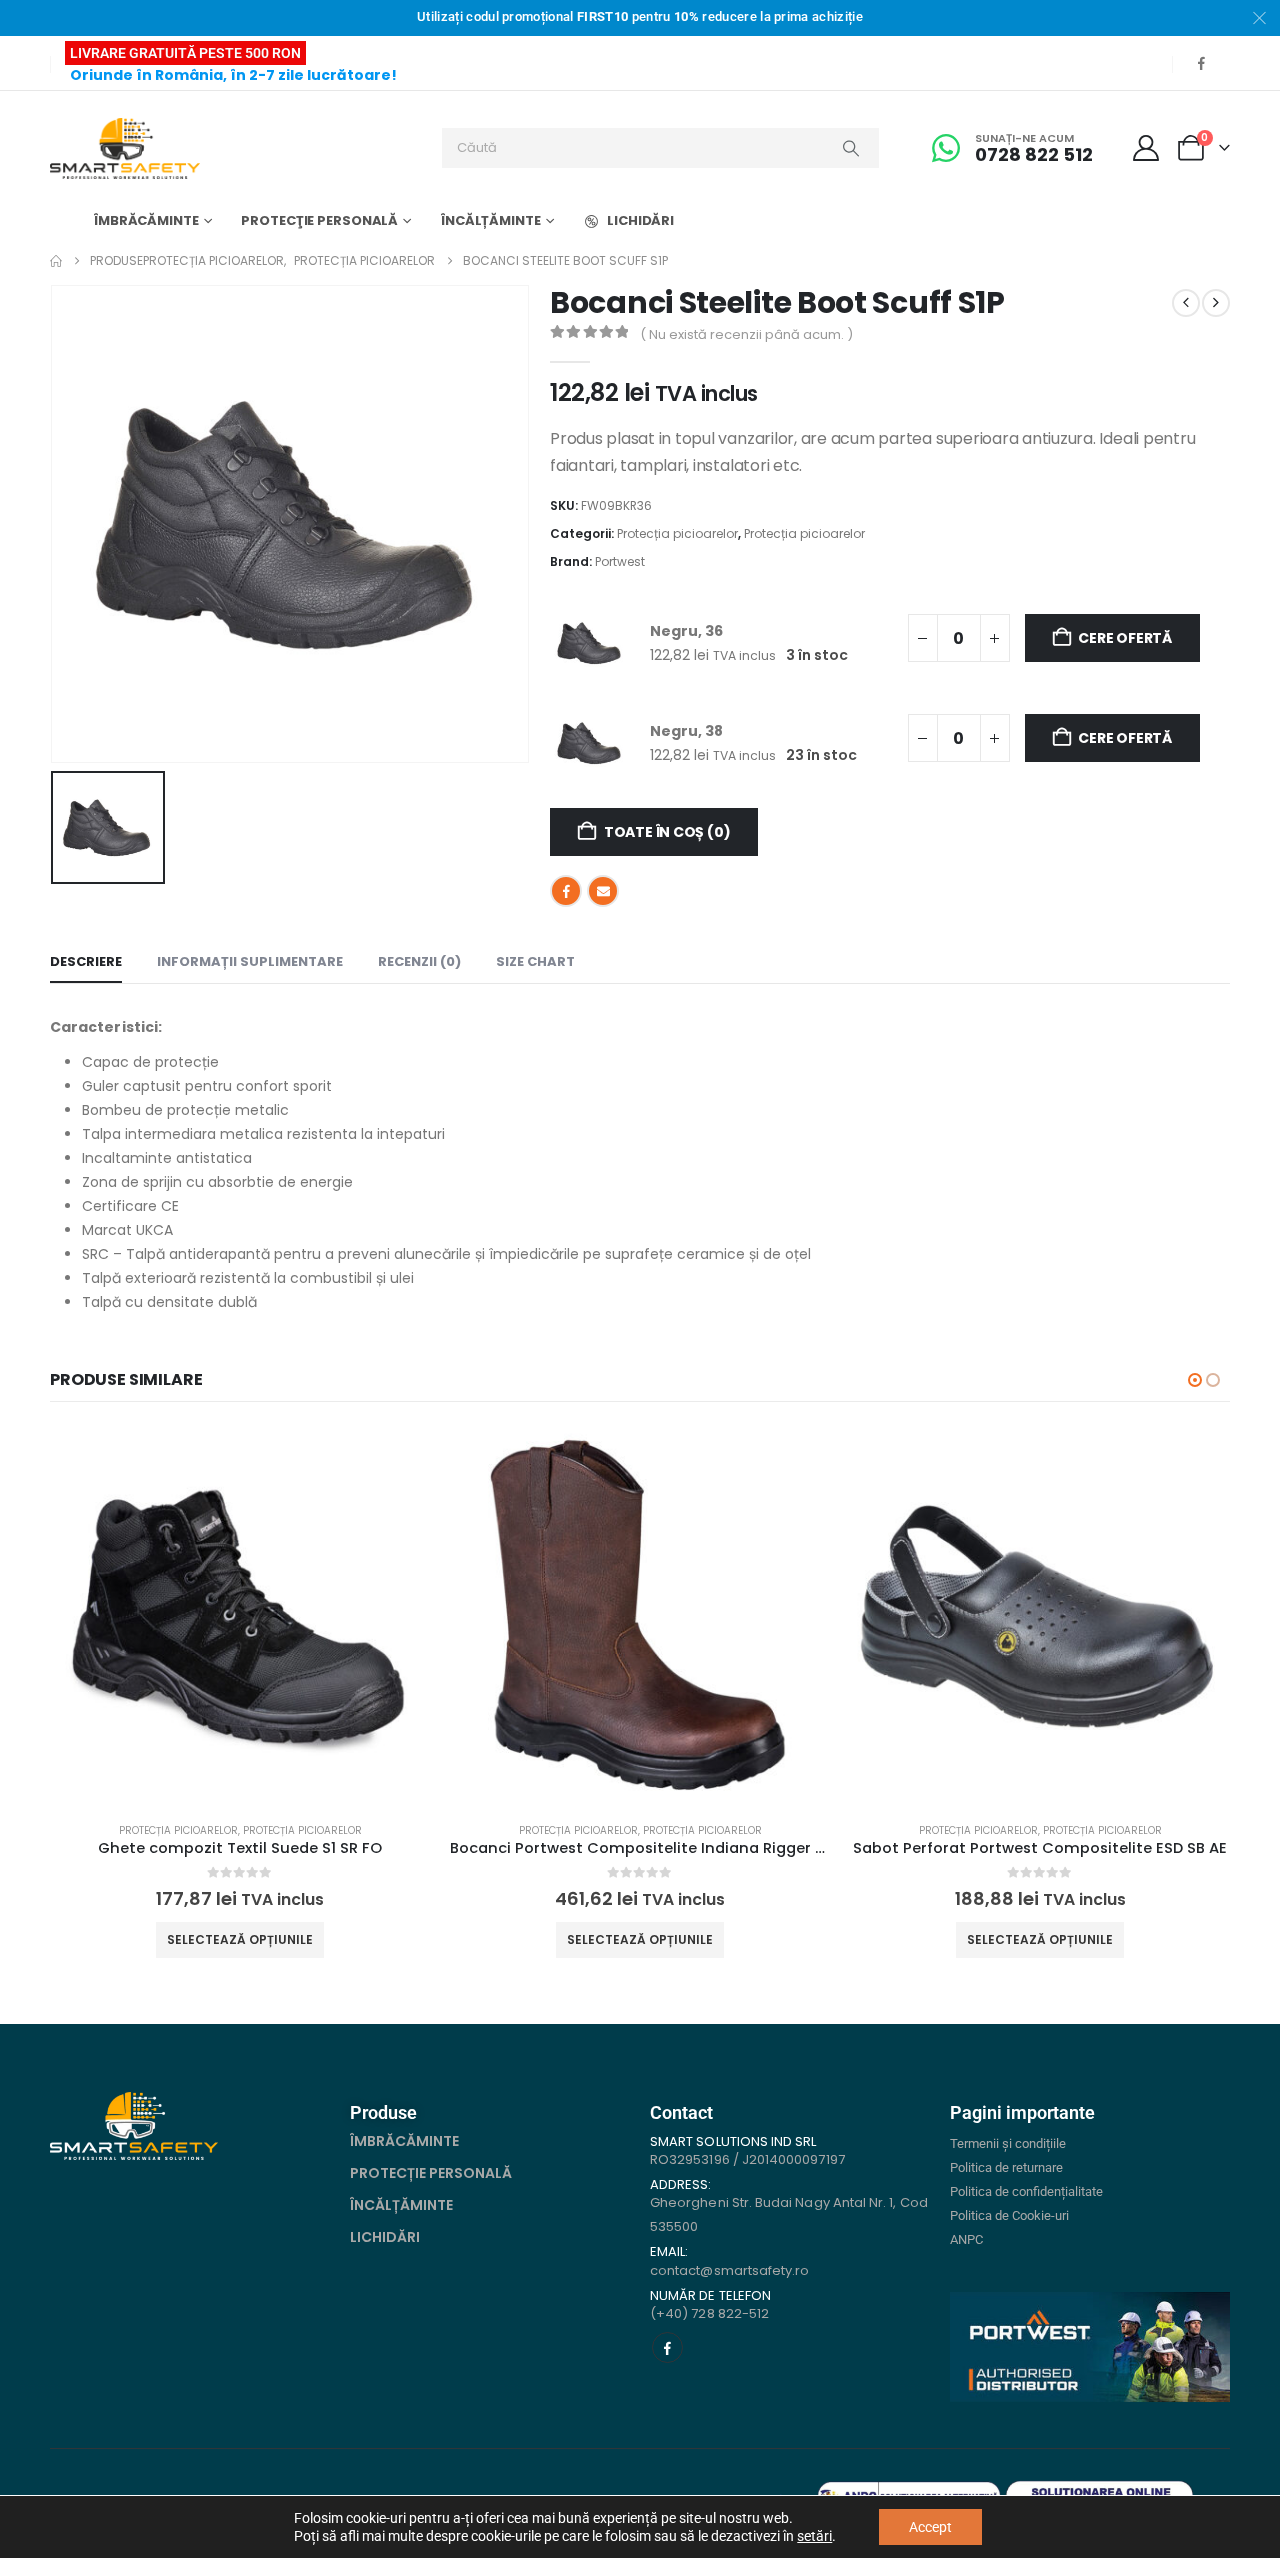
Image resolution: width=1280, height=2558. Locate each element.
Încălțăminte (491, 220)
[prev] (1186, 303)
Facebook (566, 891)
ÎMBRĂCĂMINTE (404, 2141)
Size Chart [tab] (535, 961)
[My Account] (1146, 148)
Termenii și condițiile (1008, 2143)
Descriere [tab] (86, 961)
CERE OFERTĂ (1125, 638)
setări (814, 2536)
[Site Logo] (125, 148)
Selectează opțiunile (240, 1939)
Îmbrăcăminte (146, 220)
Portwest (620, 561)
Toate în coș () (667, 832)
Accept (930, 2527)
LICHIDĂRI (640, 220)
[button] (1195, 1380)
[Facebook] (1201, 63)
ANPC (966, 2239)
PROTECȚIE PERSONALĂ (431, 2173)
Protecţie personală (319, 220)
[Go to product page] (240, 1616)
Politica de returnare (1006, 2167)
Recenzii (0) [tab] (419, 961)
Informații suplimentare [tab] (250, 961)
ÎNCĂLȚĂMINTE (401, 2205)
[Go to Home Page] (56, 261)
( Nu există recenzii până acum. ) (746, 334)
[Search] (851, 148)
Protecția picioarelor (677, 533)
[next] (1216, 303)
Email (603, 891)
